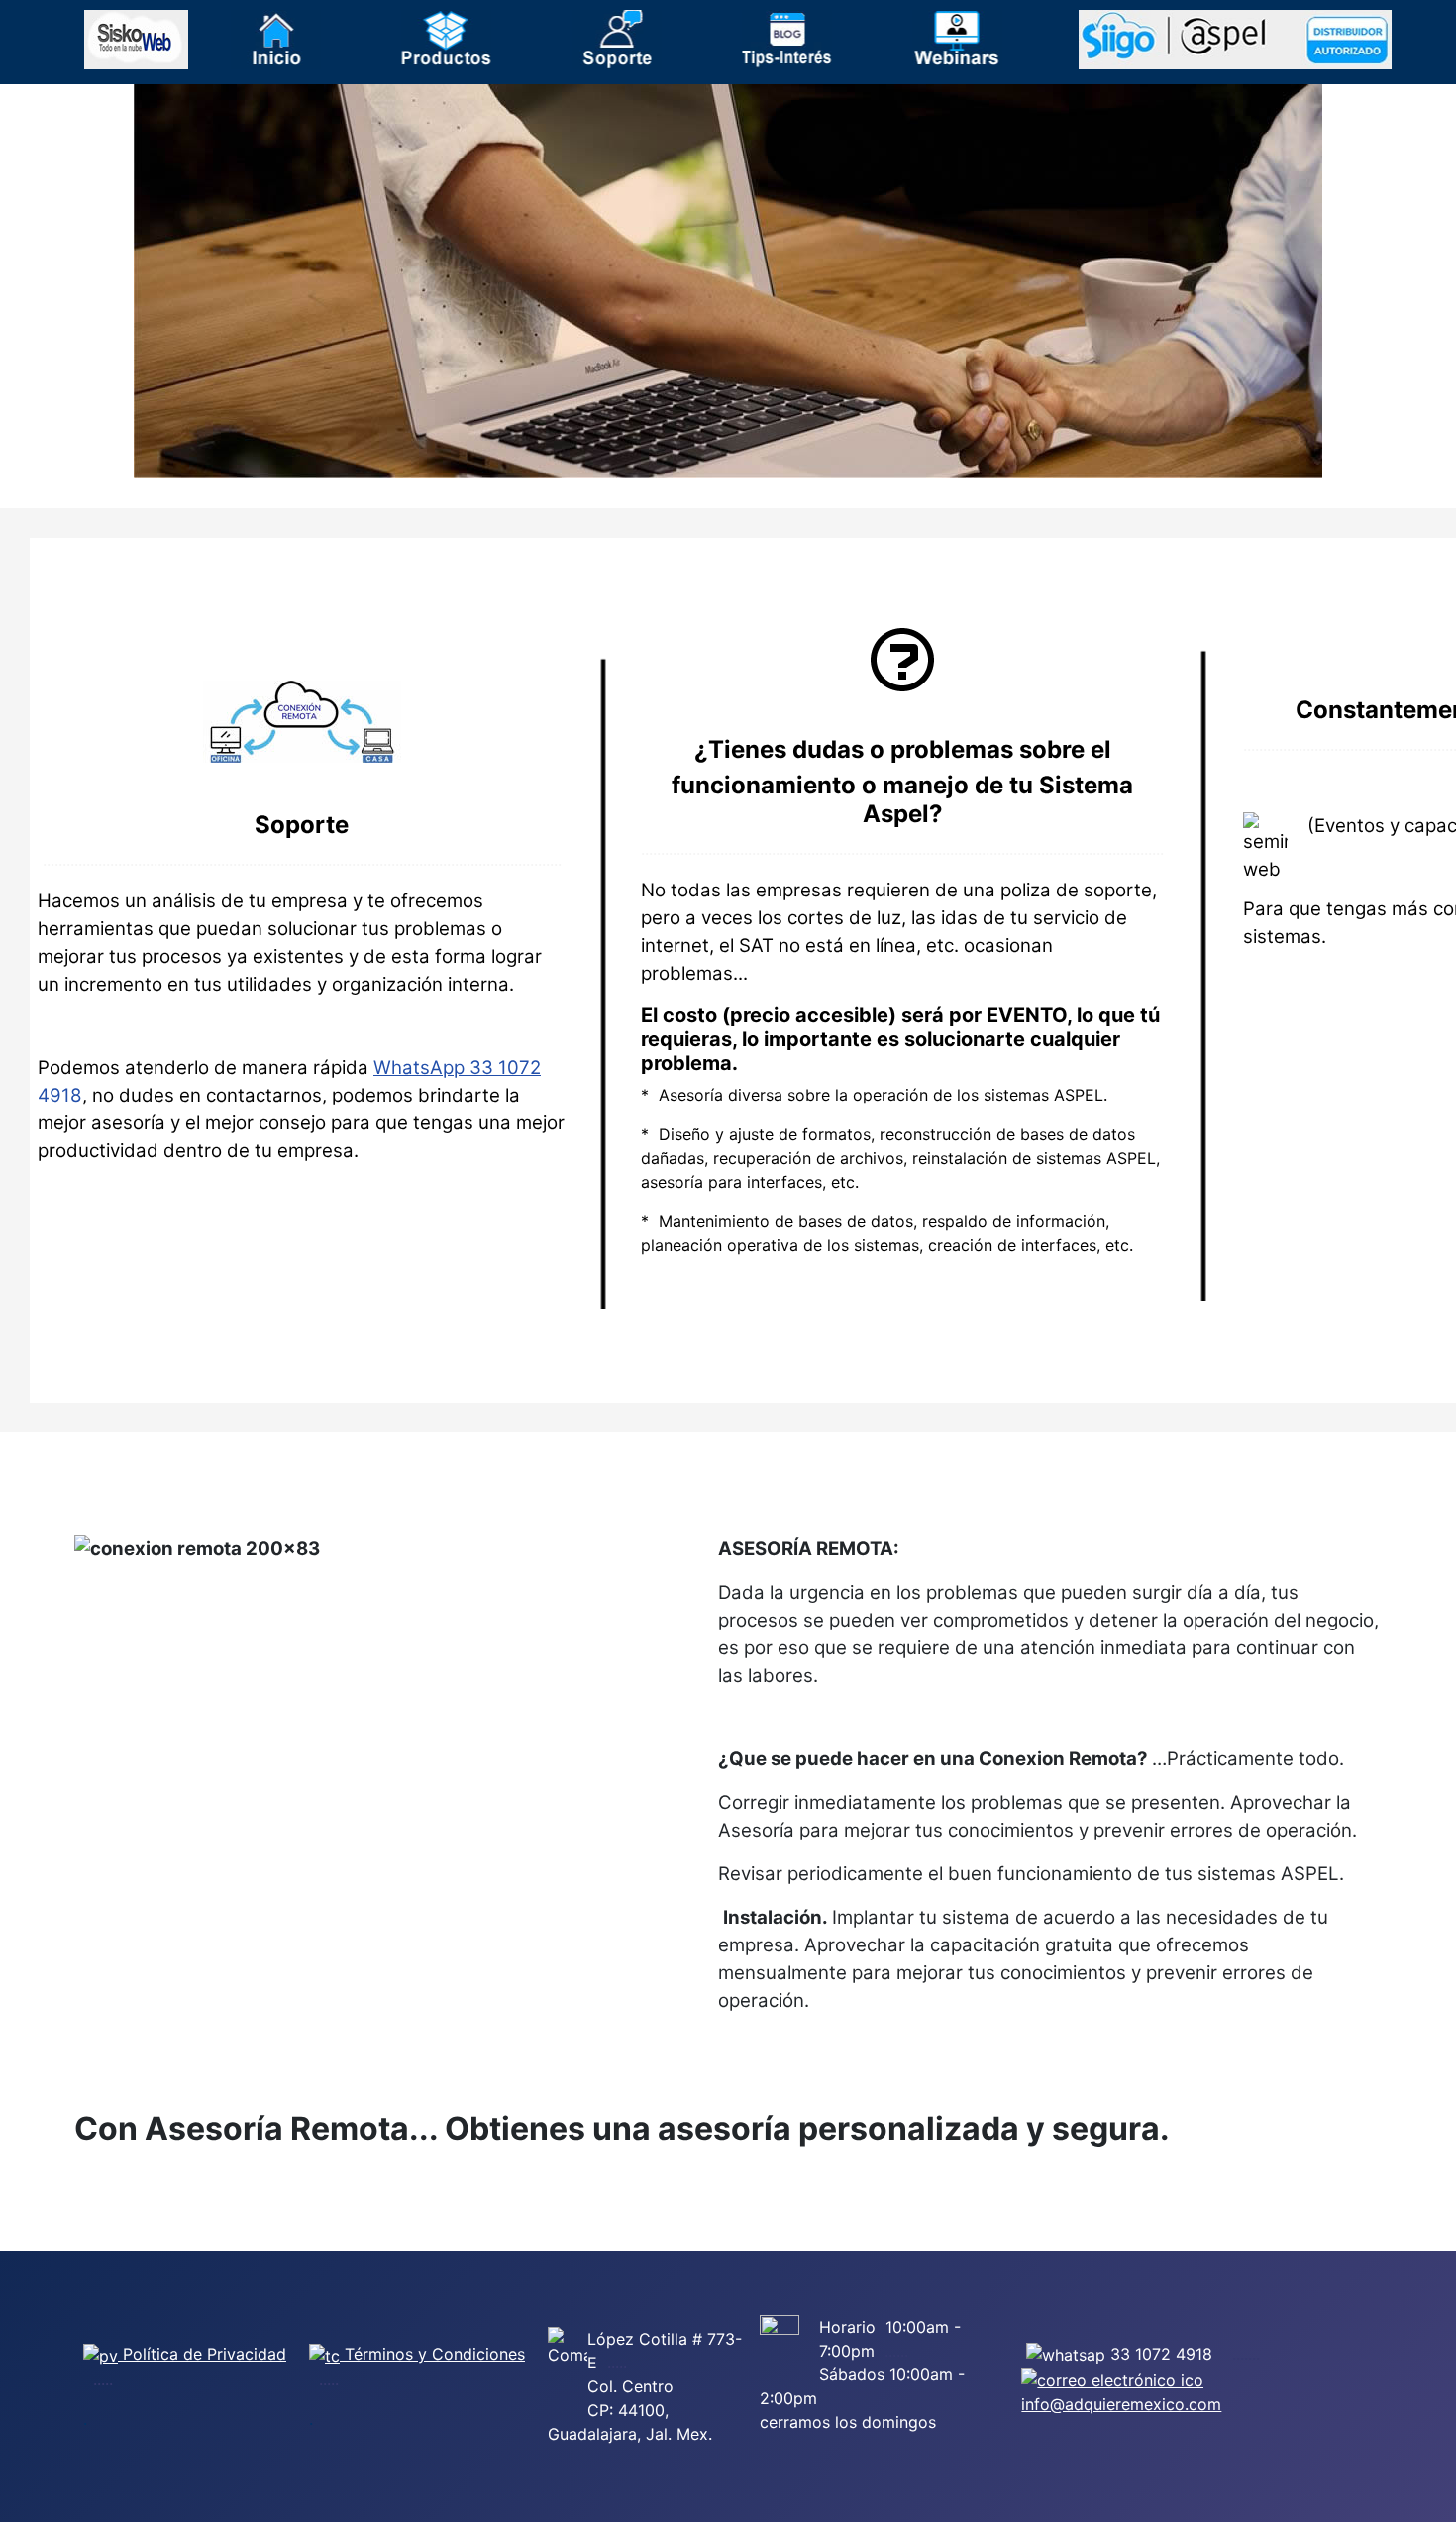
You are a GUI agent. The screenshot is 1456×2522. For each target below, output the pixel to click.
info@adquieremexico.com (1121, 2404)
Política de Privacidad (202, 2354)
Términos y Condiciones (432, 2354)
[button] (276, 40)
